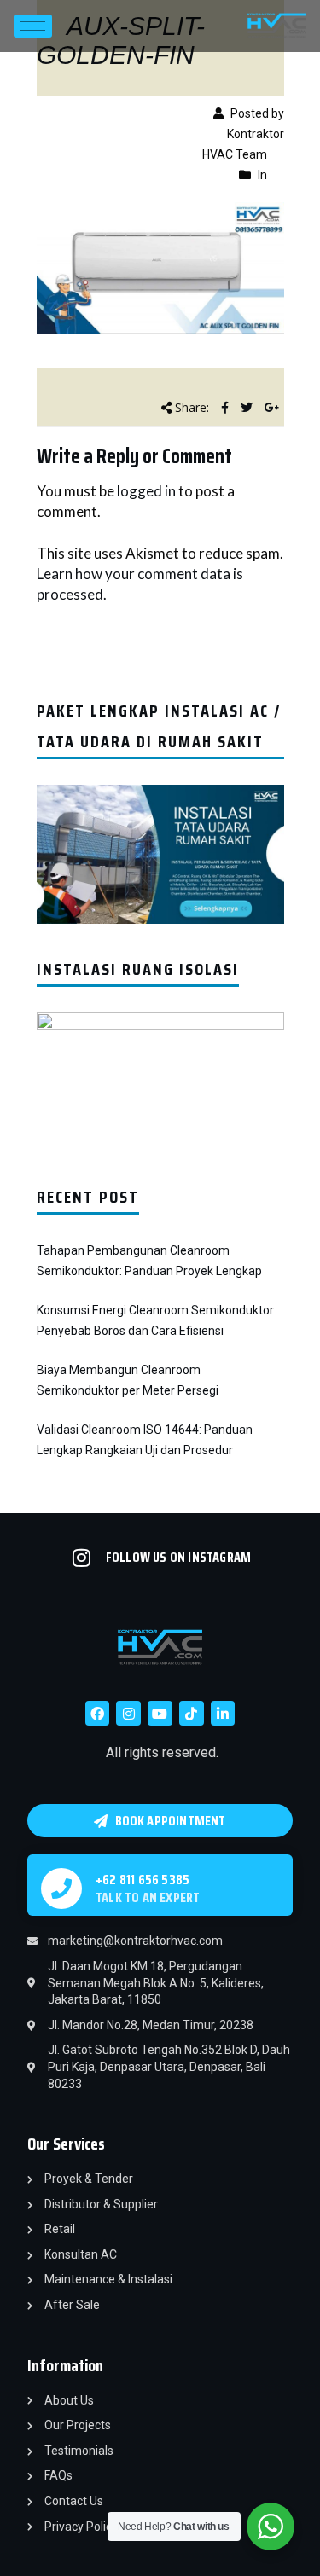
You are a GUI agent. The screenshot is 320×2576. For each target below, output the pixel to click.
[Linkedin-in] (223, 1713)
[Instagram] (128, 1713)
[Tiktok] (192, 1713)
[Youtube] (160, 1713)
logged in (146, 491)
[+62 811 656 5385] (61, 1888)
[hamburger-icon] (33, 26)
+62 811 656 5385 (143, 1880)
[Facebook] (98, 1713)
